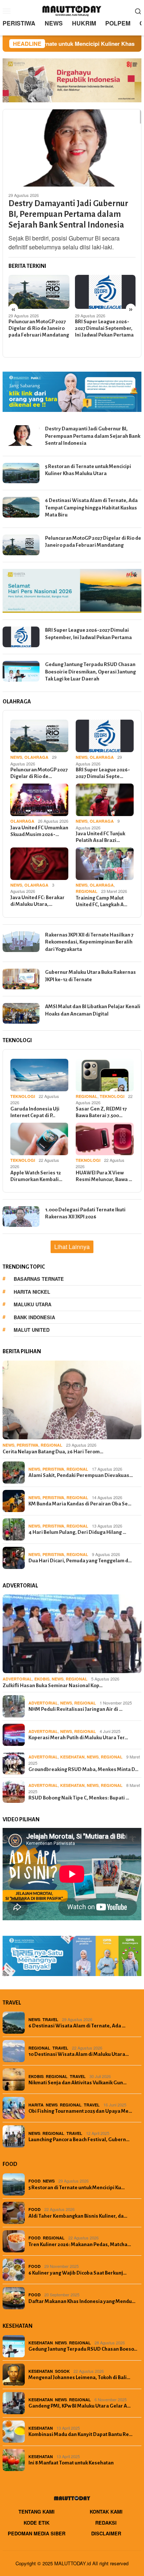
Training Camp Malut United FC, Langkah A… (102, 901)
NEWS (16, 757)
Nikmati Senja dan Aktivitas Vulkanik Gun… (78, 2083)
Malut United (32, 1330)
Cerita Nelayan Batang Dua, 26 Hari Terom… (53, 1452)
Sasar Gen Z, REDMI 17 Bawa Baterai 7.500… (101, 1112)
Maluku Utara (32, 1304)
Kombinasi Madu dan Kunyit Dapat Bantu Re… (80, 2434)
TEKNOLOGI (23, 1096)
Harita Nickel (32, 1292)
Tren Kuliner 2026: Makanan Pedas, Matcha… (80, 2244)
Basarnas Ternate (39, 1279)
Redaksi (106, 2523)
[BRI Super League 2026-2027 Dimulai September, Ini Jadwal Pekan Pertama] (105, 292)
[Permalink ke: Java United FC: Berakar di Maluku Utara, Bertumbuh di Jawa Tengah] (39, 864)
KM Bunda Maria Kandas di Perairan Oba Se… (80, 1504)
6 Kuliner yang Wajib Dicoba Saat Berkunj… (78, 2273)
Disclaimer (106, 2533)
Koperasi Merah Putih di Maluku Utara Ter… (78, 1738)
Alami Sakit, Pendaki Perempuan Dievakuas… (81, 1475)
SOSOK (62, 2371)
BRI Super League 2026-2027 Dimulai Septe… (103, 773)
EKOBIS (42, 1679)
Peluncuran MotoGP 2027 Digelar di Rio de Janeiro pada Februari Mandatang (39, 328)
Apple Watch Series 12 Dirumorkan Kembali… (36, 1176)
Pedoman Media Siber (37, 2533)
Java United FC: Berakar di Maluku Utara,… (37, 901)
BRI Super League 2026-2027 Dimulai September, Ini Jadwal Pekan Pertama (104, 328)
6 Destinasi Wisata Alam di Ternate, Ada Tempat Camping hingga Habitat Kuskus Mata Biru (91, 508)
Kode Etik (37, 2523)
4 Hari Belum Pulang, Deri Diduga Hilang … (77, 1532)
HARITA (36, 2105)
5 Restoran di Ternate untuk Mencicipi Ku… (77, 2188)
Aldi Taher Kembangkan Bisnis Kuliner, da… (78, 2216)
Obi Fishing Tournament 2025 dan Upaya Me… (80, 2111)
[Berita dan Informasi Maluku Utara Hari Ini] (72, 10)
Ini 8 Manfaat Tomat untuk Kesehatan (71, 2463)
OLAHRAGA (36, 757)
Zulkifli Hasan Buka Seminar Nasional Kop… (53, 1686)
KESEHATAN (72, 1757)
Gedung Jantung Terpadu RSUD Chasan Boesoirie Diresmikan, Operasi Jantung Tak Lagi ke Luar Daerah (90, 672)
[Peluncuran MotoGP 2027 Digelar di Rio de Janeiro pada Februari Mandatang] (39, 292)
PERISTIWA (28, 1445)
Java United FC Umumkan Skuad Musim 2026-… (39, 831)
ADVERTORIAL (17, 1679)
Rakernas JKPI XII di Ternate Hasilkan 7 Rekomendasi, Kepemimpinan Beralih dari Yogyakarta (89, 942)
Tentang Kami (37, 2512)
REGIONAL (87, 891)
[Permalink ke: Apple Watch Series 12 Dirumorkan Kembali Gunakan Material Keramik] (39, 1139)
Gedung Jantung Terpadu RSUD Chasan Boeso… (83, 2349)
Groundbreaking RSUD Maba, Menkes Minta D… (83, 1769)
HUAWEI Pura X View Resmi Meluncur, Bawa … (104, 1176)
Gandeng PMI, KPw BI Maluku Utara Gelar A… (80, 2406)
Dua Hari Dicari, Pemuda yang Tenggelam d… (80, 1561)
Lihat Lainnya (72, 1247)
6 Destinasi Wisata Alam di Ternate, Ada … (77, 2026)
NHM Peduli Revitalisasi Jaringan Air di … (76, 1709)
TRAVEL (50, 2019)
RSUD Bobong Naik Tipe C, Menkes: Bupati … (79, 1798)
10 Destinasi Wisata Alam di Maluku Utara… (79, 2054)
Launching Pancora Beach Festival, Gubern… (79, 2140)
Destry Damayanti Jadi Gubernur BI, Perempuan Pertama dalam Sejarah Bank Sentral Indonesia (68, 214)
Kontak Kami (106, 2512)
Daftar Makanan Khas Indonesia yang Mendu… (82, 2301)
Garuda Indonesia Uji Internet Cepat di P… (35, 1112)
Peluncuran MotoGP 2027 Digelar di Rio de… (39, 773)
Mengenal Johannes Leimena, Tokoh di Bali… (79, 2377)
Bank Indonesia (34, 1317)
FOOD (35, 2181)
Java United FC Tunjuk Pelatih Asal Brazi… (100, 837)
